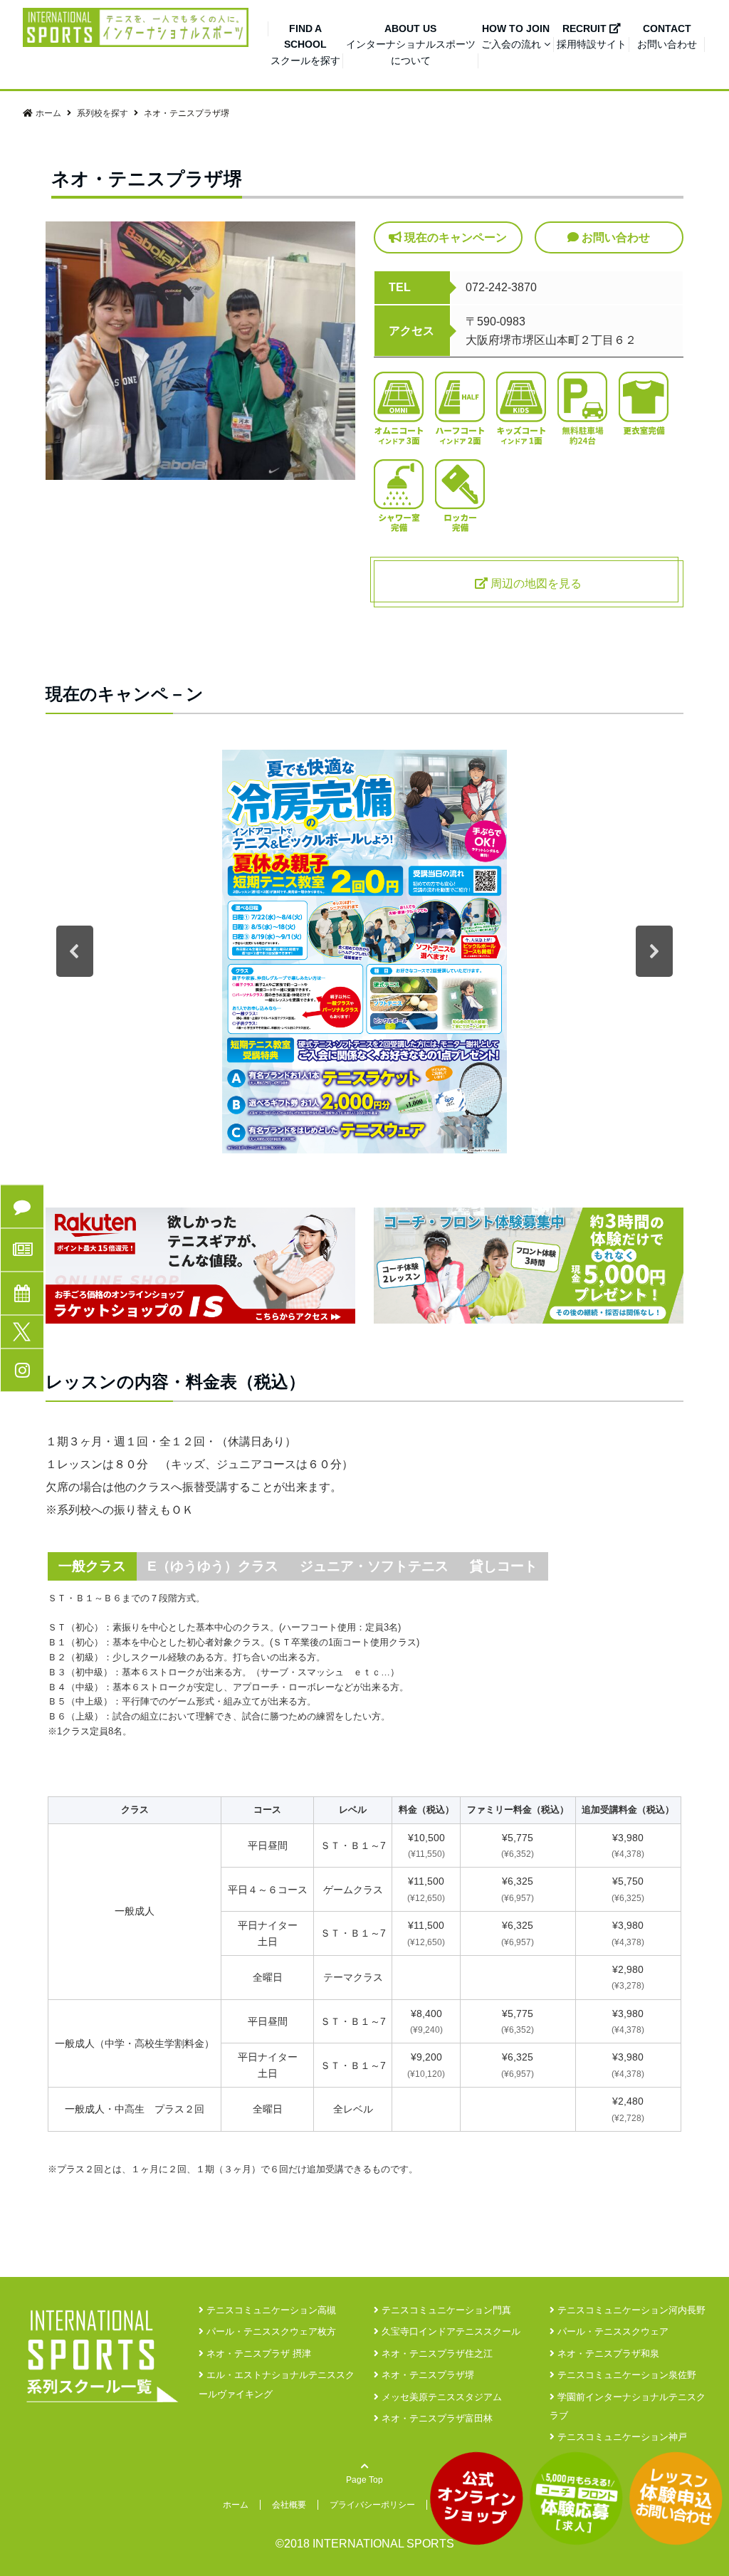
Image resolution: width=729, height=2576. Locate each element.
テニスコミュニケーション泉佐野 (625, 2375)
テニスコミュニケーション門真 (445, 2310)
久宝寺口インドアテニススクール (450, 2331)
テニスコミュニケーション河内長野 (630, 2310)
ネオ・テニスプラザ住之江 (436, 2354)
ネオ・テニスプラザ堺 (426, 2375)
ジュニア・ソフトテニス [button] (374, 1566)
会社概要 (289, 2505)
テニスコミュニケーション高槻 (270, 2310)
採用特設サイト (592, 36)
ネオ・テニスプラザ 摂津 (257, 2354)
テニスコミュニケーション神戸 (621, 2437)
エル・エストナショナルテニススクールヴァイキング (277, 2384)
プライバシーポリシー (372, 2505)
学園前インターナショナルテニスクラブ (628, 2406)
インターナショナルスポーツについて (411, 44)
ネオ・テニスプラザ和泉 (607, 2354)
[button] (75, 951)
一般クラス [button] (92, 1566)
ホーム (236, 2505)
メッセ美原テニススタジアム (440, 2397)
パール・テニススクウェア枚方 (270, 2331)
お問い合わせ (667, 36)
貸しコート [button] (504, 1566)
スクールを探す (305, 44)
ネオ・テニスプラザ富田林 (436, 2418)
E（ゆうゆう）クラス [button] (213, 1566)
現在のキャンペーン (454, 237)
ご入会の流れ (515, 36)
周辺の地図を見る (535, 583)
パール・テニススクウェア (612, 2331)
